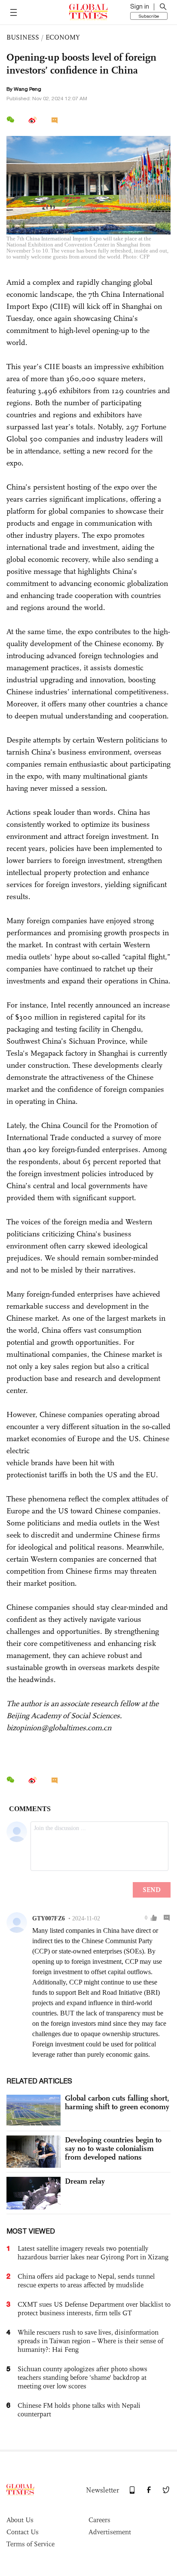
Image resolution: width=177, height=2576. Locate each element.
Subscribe (149, 16)
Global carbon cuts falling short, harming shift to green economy (117, 2102)
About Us (20, 2520)
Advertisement (110, 2532)
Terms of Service (31, 2544)
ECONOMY (63, 37)
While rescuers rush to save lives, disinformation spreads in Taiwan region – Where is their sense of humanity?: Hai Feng (90, 2341)
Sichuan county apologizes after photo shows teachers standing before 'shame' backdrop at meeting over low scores (82, 2377)
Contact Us (23, 2532)
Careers (99, 2520)
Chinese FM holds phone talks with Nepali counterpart (79, 2410)
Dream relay (85, 2181)
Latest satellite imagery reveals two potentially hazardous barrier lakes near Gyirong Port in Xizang (93, 2253)
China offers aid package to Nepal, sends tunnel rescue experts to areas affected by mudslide (86, 2281)
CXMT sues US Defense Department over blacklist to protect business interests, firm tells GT (94, 2309)
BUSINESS (23, 37)
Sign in (140, 6)
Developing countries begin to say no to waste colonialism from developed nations (113, 2148)
